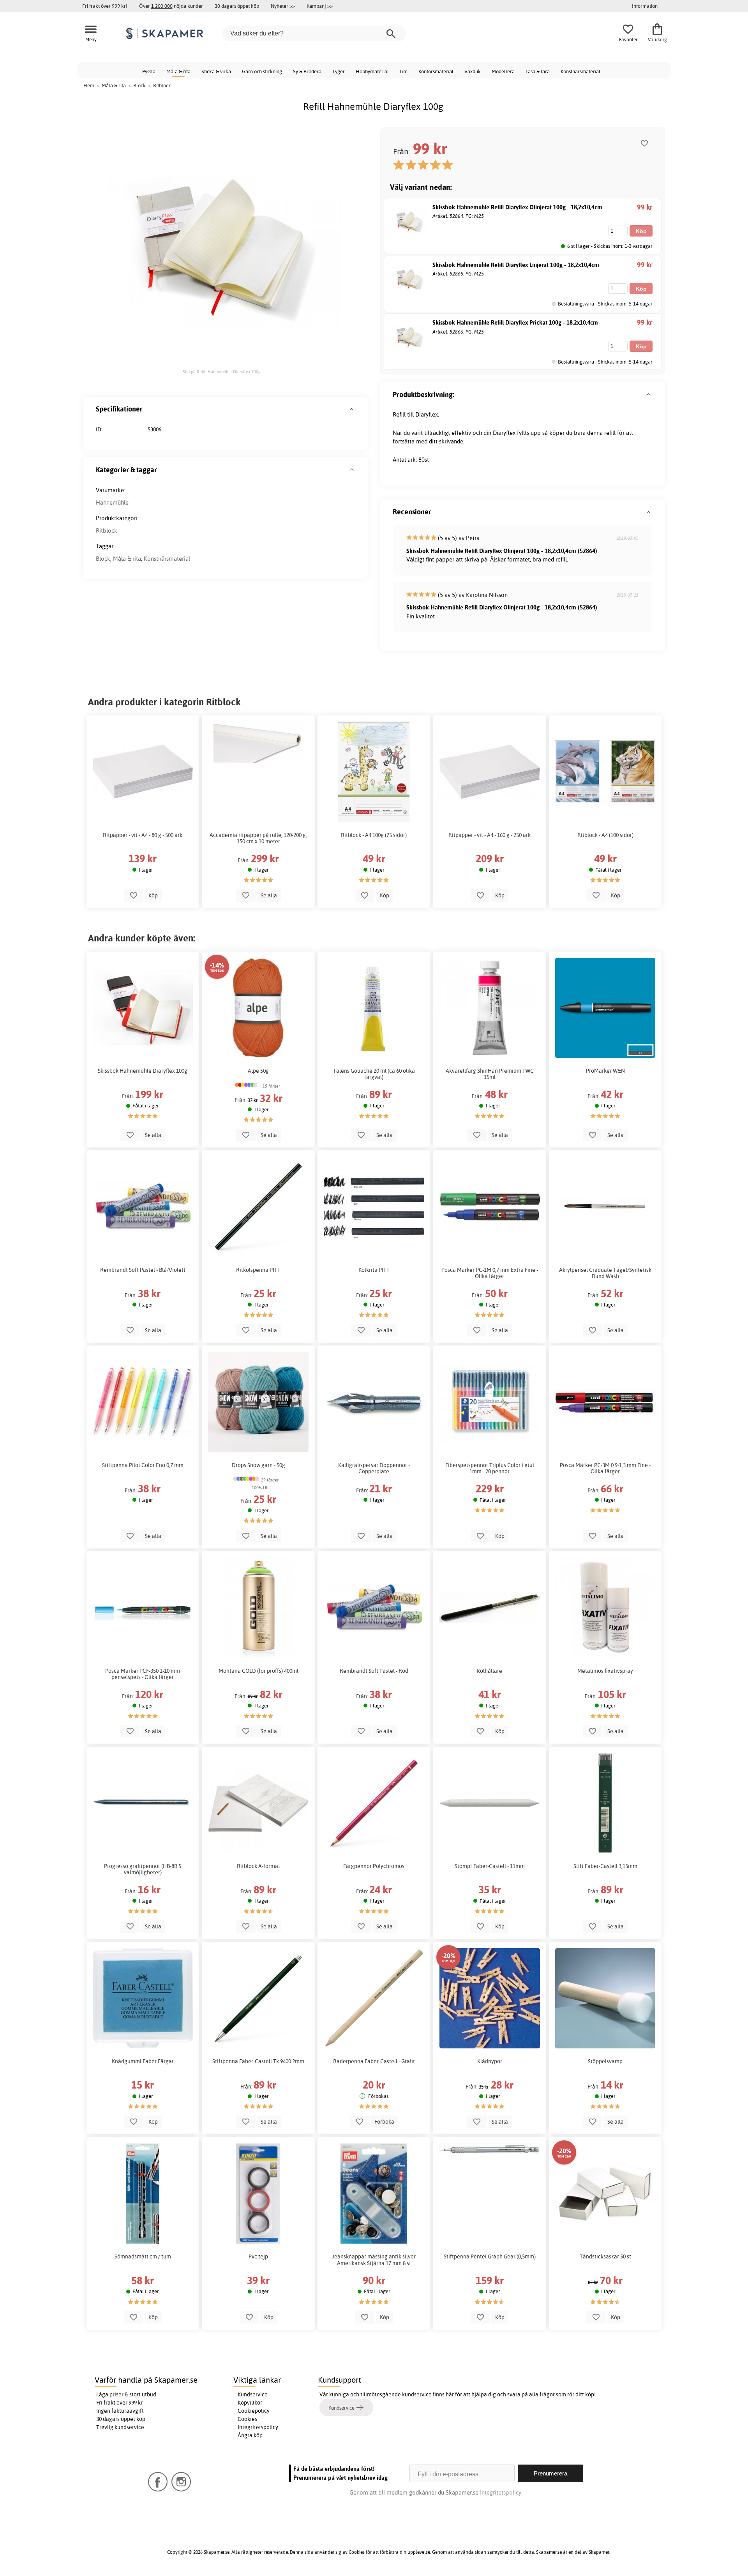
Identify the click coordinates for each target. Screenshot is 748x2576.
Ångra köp (250, 2435)
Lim (404, 71)
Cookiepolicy (254, 2411)
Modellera (503, 71)
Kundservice (253, 2394)
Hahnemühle (112, 502)
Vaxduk (473, 71)
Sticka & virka (216, 71)
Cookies (247, 2419)
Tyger (339, 71)
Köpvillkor (250, 2403)
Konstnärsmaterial (580, 71)
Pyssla (149, 71)
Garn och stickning (262, 71)
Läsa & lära (538, 71)
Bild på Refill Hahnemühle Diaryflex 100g (221, 372)
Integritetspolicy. (501, 2492)
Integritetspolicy (258, 2427)
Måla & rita (178, 71)
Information (645, 6)
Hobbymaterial (372, 71)
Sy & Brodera (307, 71)
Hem (89, 85)
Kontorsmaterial (436, 71)
